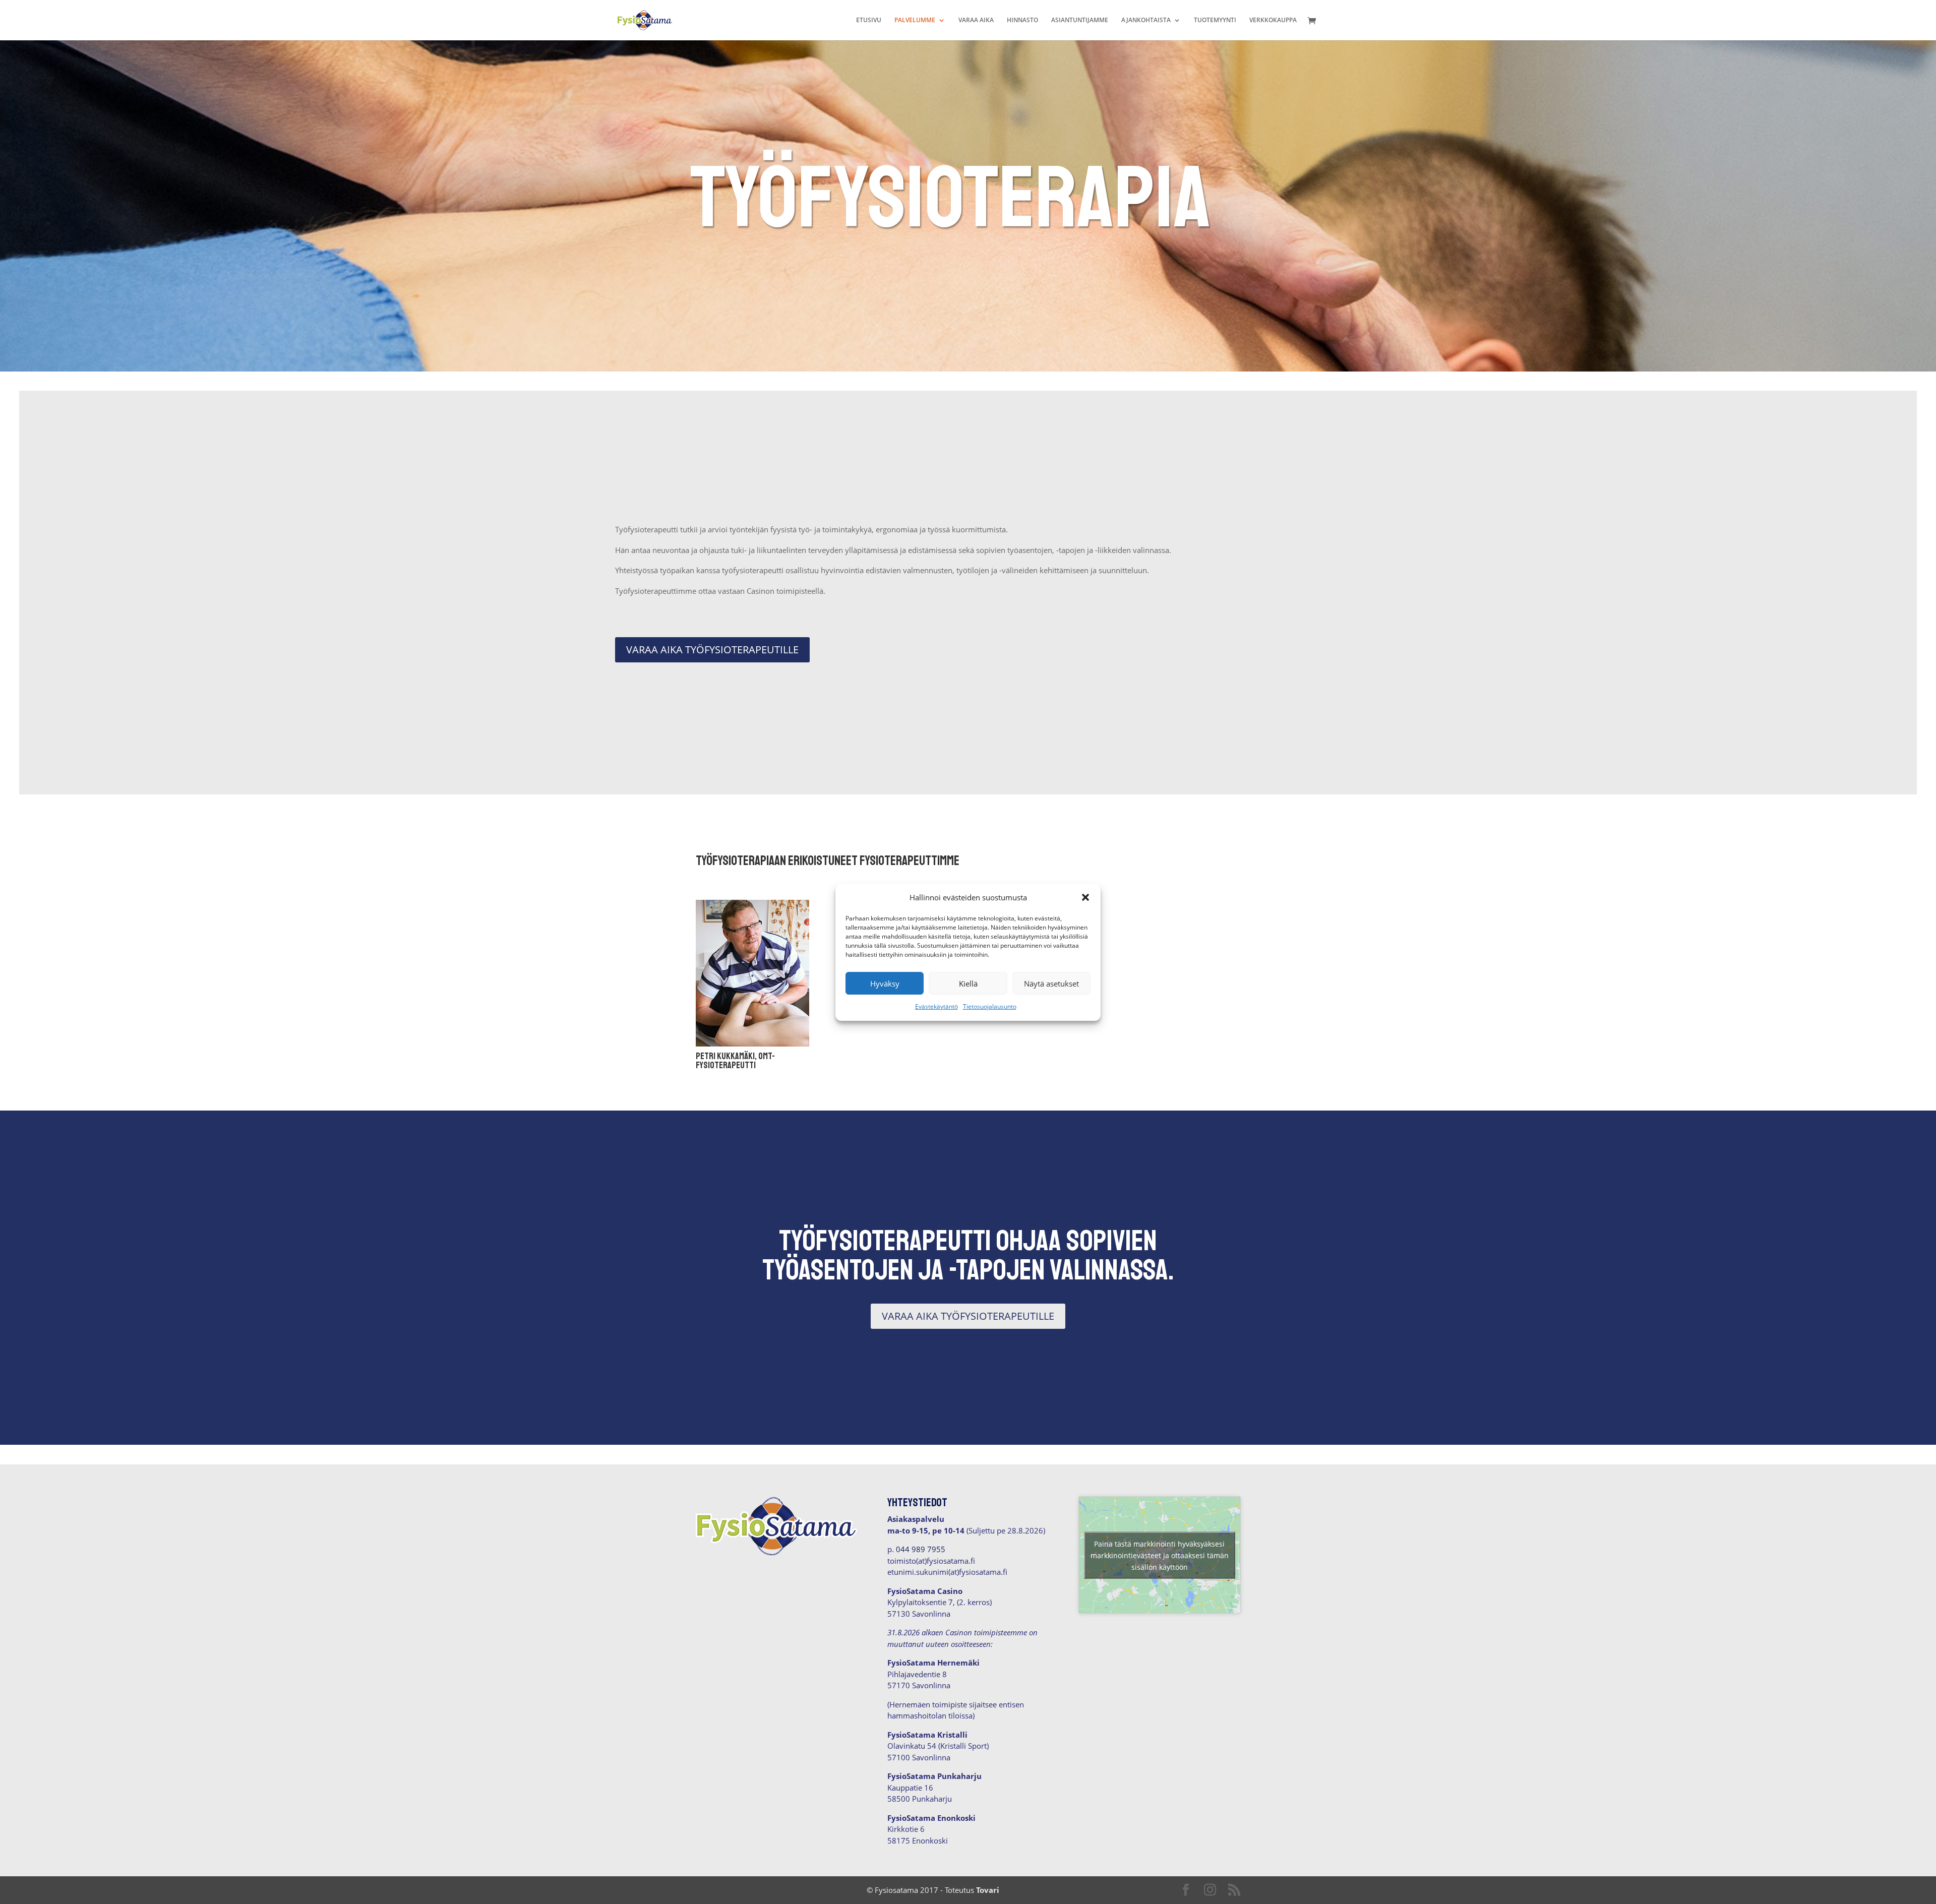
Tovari (988, 1890)
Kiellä (968, 984)
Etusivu (869, 20)
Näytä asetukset (1051, 984)
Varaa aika (976, 20)
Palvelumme (915, 20)
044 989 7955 (921, 1549)
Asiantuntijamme (1080, 20)
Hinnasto (1022, 20)
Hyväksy (885, 984)
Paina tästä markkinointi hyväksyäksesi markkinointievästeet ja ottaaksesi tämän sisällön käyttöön (1160, 1555)
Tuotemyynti (1215, 20)
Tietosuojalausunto (990, 1006)
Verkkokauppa (1273, 20)
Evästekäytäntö (936, 1006)
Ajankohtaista (1146, 20)
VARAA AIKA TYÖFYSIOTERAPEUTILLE (712, 650)
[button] (1085, 897)
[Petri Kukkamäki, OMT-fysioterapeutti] (752, 1043)
